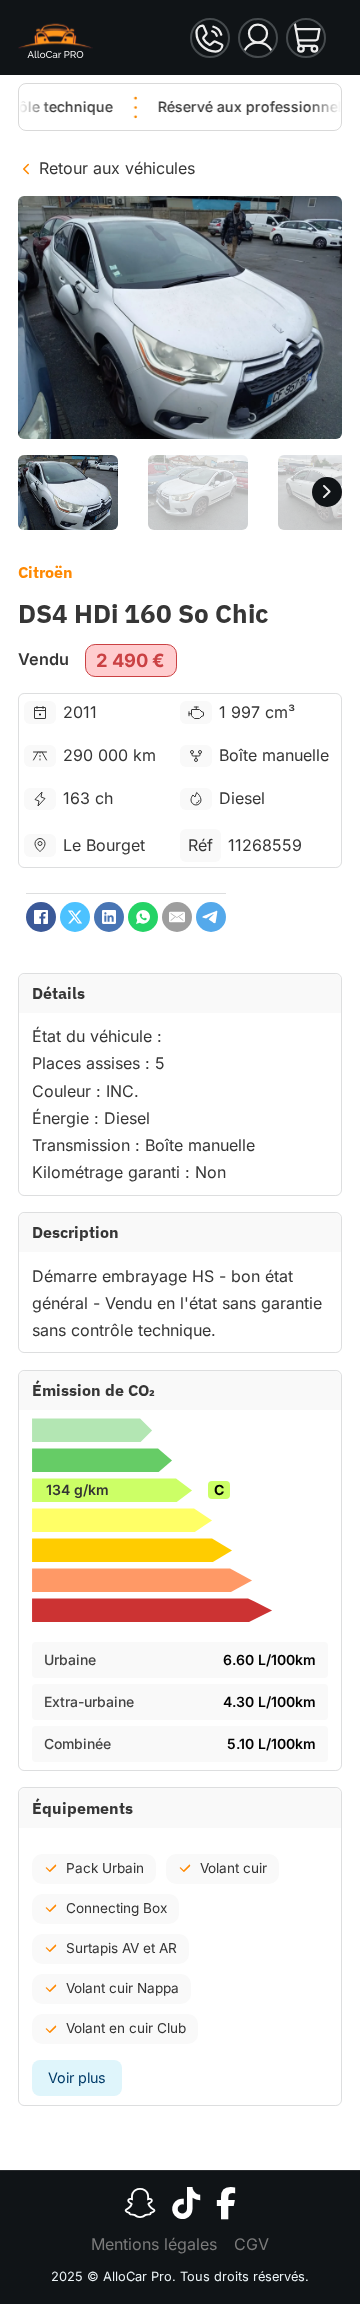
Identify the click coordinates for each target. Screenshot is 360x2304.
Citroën (45, 572)
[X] (75, 917)
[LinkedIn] (109, 917)
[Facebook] (41, 917)
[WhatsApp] (143, 917)
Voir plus (77, 2077)
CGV (251, 2244)
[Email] (177, 917)
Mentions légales (154, 2244)
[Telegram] (211, 917)
